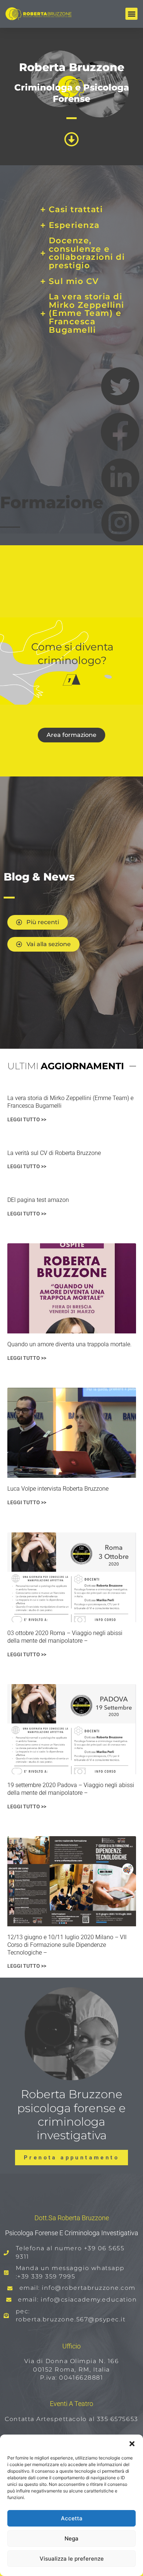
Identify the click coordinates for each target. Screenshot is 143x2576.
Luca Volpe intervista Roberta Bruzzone (58, 1489)
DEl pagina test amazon (38, 1200)
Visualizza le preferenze (72, 2559)
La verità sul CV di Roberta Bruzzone (54, 1153)
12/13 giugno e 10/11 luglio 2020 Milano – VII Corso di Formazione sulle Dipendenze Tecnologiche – (67, 1945)
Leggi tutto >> (27, 1119)
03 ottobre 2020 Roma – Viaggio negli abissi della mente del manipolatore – (65, 1637)
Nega (71, 2538)
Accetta (72, 2518)
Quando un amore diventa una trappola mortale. (69, 1344)
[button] (132, 2444)
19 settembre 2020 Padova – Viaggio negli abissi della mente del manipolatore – (71, 1789)
